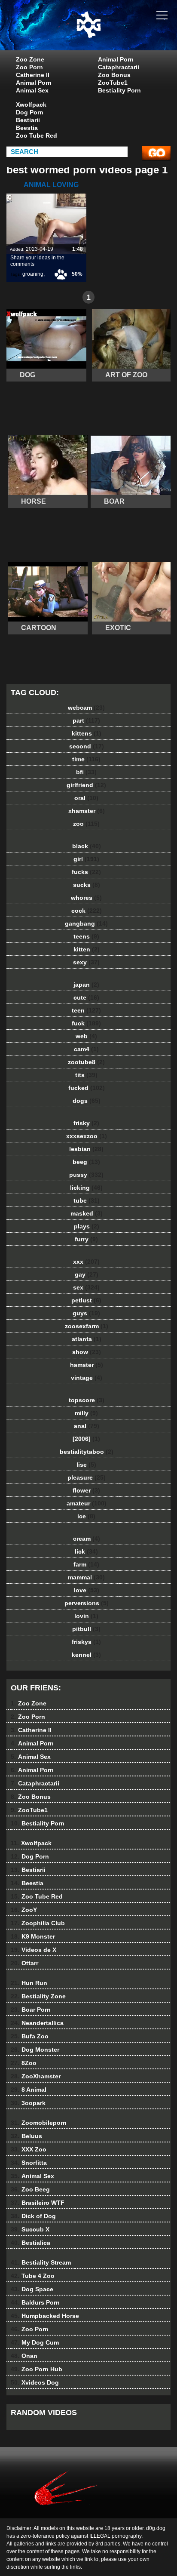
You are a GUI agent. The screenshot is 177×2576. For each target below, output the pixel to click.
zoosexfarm (87, 1326)
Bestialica (31, 2243)
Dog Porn (30, 112)
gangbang (86, 923)
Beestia (27, 128)
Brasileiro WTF (38, 2203)
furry (86, 1239)
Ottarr (24, 1963)
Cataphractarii (119, 67)
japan (86, 985)
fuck (86, 1023)
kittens (87, 733)
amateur (87, 1503)
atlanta (87, 1339)
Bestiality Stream (41, 2262)
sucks (87, 885)
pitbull (86, 1629)
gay (87, 1274)
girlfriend (86, 785)
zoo (86, 824)
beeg (86, 1162)
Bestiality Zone (38, 1996)
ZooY (24, 1910)
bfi (86, 772)
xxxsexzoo (87, 1136)
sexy (86, 962)
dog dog (110, 34)
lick (86, 1551)
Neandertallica (37, 2023)
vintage (87, 1378)
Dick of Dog (33, 2216)
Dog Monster (35, 2050)
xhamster (87, 811)
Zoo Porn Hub (37, 2369)
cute (86, 997)
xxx (86, 1262)
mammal (86, 1577)
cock (87, 911)
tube (87, 1200)
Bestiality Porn (119, 90)
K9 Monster (33, 1936)
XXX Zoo (29, 2149)
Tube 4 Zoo (33, 2276)
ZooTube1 (113, 83)
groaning (33, 274)
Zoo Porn (29, 67)
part (86, 720)
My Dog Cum (35, 2342)
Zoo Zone (30, 59)
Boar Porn (31, 2010)
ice (86, 1516)
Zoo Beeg (30, 2189)
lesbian (86, 1149)
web (86, 1036)
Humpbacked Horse (45, 2316)
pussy (86, 1175)
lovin (86, 1616)
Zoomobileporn (39, 2123)
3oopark (28, 2103)
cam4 (86, 1049)
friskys (86, 1642)
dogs (87, 1101)
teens (86, 936)
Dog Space (32, 2289)
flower (86, 1490)
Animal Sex (32, 90)
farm (86, 1564)
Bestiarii (28, 120)
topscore (87, 1400)
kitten (87, 949)
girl (86, 859)
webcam (86, 708)
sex (86, 1287)
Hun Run (29, 1983)
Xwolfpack (31, 105)
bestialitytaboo (87, 1452)
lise (86, 1465)
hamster (87, 1365)
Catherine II (33, 75)
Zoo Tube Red (37, 135)
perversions (87, 1603)
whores (86, 898)
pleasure (87, 1477)
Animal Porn (34, 83)
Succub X (30, 2229)
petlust (86, 1300)
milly (86, 1413)
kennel (86, 1655)
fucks (86, 872)
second (87, 746)
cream (87, 1539)
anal (87, 1426)
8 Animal (29, 2090)
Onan (24, 2356)
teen (86, 1010)
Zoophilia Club (38, 1923)
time (86, 759)
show (87, 1352)
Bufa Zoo (30, 2036)
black (87, 846)
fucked (87, 1088)
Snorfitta (29, 2163)
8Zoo (24, 2063)
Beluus (26, 2136)
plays (87, 1226)
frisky (86, 1123)
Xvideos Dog (35, 2382)
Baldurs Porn (35, 2302)
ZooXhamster (36, 2076)
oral (86, 798)
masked (87, 1213)
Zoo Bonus (114, 75)
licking (86, 1188)
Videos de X (34, 1950)
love (87, 1590)
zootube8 (86, 1062)
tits (86, 1075)
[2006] (86, 1439)
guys (86, 1313)
